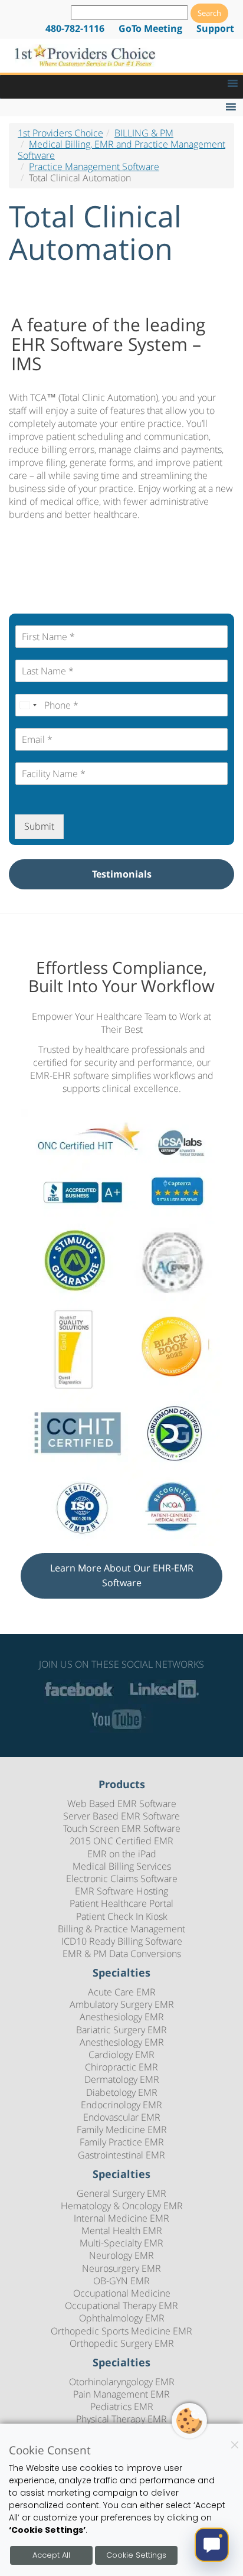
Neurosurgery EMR (121, 2268)
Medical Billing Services (122, 1866)
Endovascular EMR (122, 2117)
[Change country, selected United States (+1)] (28, 705)
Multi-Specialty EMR (121, 2243)
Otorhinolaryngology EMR (122, 2382)
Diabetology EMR (122, 2092)
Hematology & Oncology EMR (122, 2206)
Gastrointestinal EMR (121, 2155)
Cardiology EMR (121, 2055)
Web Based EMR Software (122, 1804)
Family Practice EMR (122, 2142)
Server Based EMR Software (121, 1816)
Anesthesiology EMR (122, 2017)
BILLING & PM (144, 133)
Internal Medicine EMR (121, 2218)
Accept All (51, 2555)
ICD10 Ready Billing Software (122, 1941)
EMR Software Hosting (121, 1891)
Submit (39, 826)
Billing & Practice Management (121, 1929)
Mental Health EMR (122, 2231)
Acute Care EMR (122, 1992)
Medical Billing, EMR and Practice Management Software (121, 150)
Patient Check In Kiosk (122, 1916)
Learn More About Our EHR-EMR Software (122, 1576)
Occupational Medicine (122, 2293)
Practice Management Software (94, 167)
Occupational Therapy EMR (121, 2306)
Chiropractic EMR (121, 2067)
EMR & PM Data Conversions (122, 1954)
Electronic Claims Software (122, 1879)
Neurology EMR (121, 2255)
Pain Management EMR (121, 2394)
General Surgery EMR (121, 2193)
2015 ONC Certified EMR (121, 1841)
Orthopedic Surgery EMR (122, 2343)
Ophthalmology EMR (122, 2318)
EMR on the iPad (122, 1854)
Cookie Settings (136, 2555)
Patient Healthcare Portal (121, 1903)
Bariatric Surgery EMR (121, 2030)
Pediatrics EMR (122, 2407)
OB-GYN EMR (121, 2281)
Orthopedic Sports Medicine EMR (121, 2331)
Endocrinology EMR (121, 2105)
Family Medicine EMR (122, 2130)
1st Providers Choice (60, 133)
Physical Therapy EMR (121, 2419)
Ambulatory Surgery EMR (122, 2004)
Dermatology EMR (122, 2079)
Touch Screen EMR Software (122, 1828)
